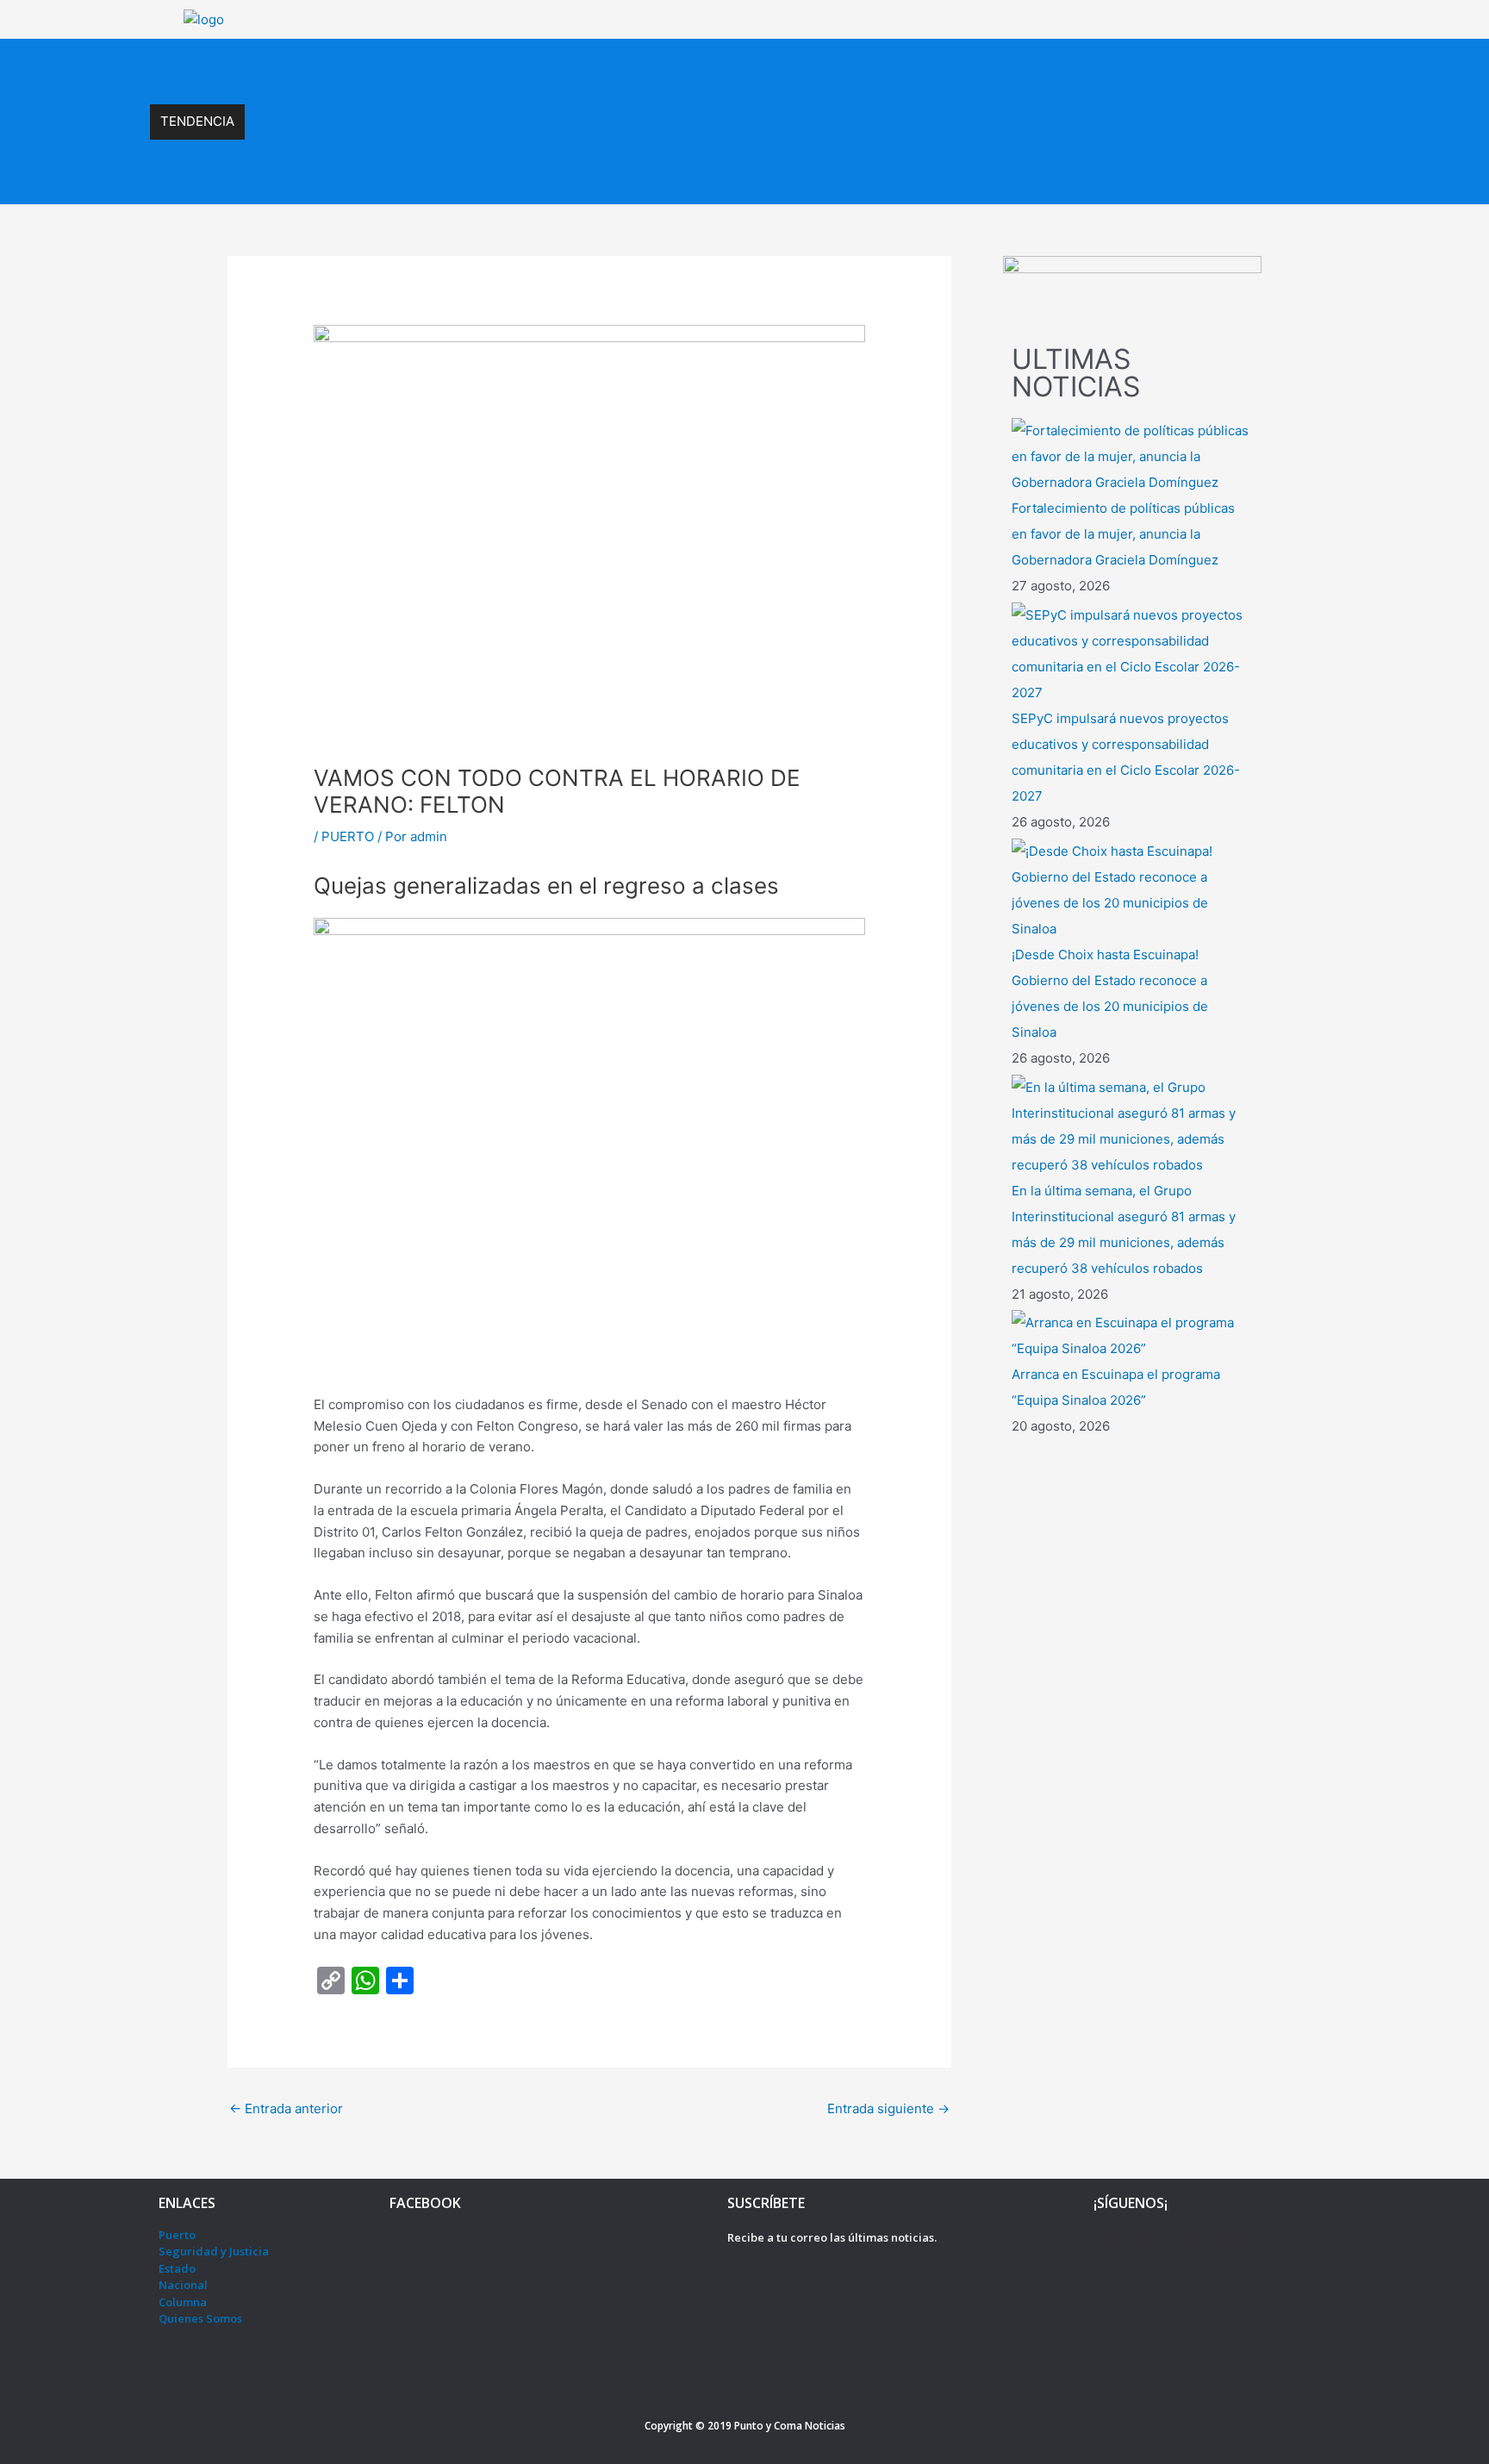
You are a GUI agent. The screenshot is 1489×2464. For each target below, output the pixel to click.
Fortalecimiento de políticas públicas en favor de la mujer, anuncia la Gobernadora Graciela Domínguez (1123, 534)
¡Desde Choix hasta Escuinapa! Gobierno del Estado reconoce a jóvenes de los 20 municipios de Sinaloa (579, 103)
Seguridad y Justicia (214, 2251)
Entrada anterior (286, 2108)
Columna (183, 2302)
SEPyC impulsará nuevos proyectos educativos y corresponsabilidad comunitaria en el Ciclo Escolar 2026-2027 (602, 65)
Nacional (183, 2285)
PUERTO (348, 836)
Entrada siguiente (888, 2108)
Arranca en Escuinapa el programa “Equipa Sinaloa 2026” (433, 177)
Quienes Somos (200, 2318)
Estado (177, 2268)
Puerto (177, 2235)
